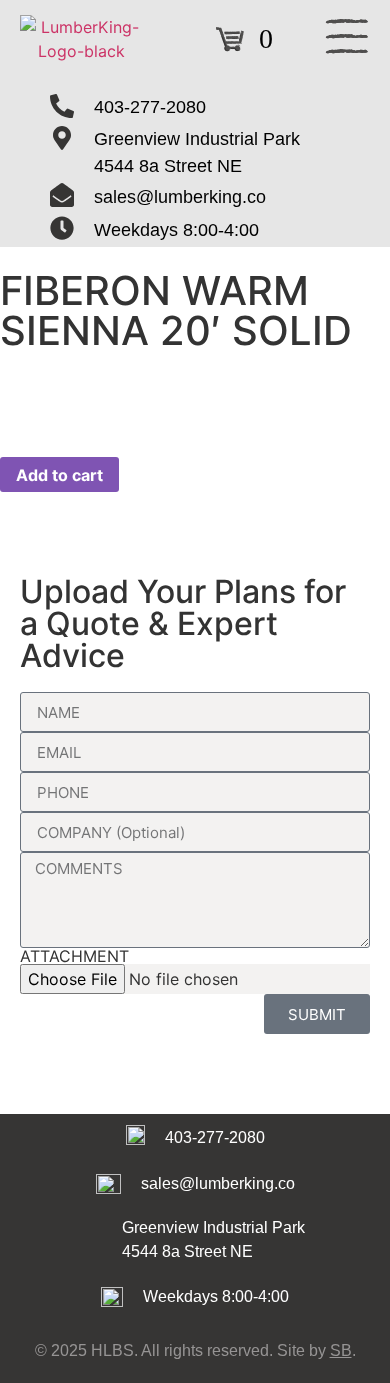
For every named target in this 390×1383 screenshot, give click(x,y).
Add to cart (59, 475)
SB (341, 1350)
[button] (347, 39)
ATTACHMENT (74, 956)
